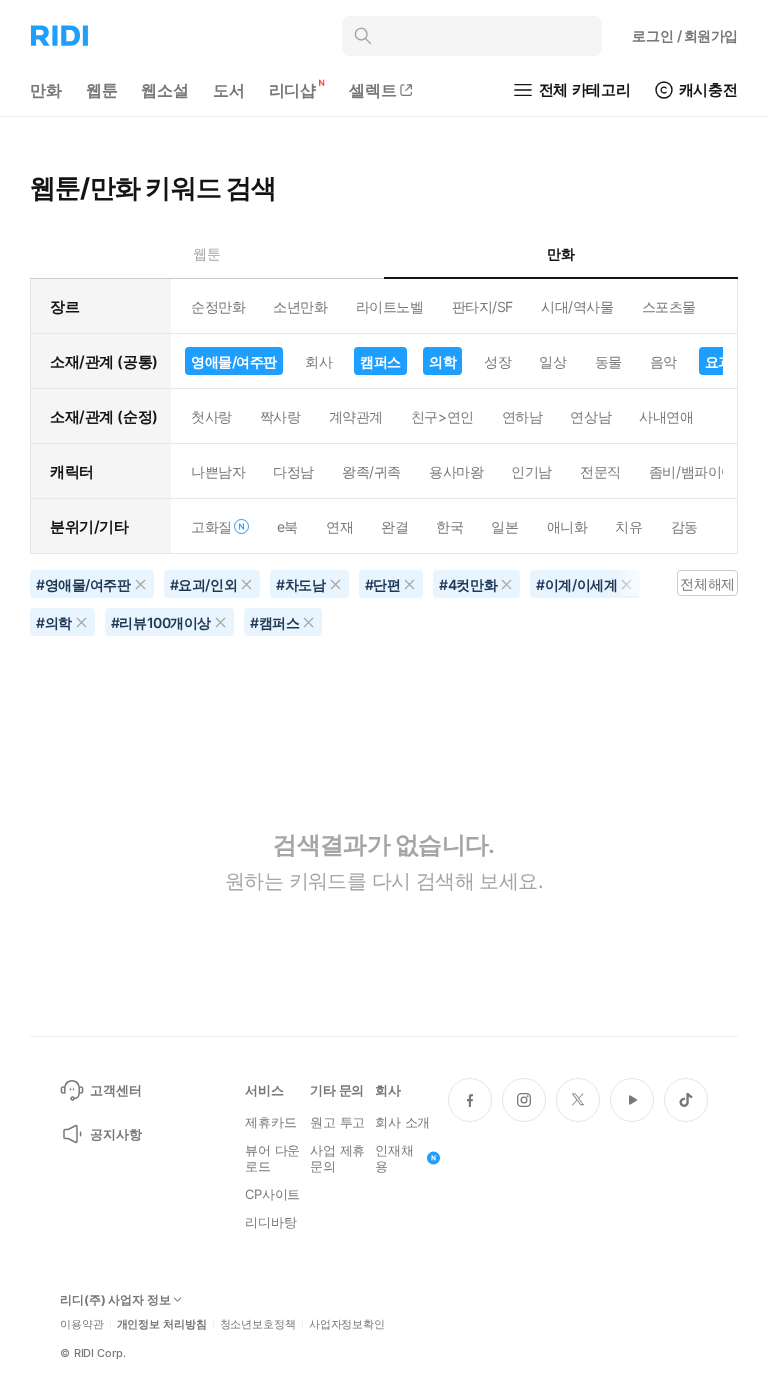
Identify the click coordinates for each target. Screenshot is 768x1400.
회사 (318, 361)
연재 (339, 526)
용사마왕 (456, 471)
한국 (449, 526)
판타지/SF (482, 306)
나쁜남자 (218, 471)
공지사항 (115, 1134)
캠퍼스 (380, 361)
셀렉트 (373, 90)
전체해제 (707, 583)
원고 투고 (337, 1122)
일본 (504, 526)
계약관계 (356, 416)
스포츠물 (669, 306)
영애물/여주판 (234, 361)
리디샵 (293, 90)
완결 (394, 526)
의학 (442, 361)
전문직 (600, 471)
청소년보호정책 (258, 1324)
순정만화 (218, 306)
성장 (497, 361)
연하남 (522, 416)
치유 (628, 526)
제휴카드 (270, 1122)
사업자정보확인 (347, 1324)
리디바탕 (270, 1222)
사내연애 (666, 416)
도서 (229, 90)
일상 (552, 361)
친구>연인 (442, 416)
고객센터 (115, 1090)
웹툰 (102, 90)
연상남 (590, 416)
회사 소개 (402, 1122)
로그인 (685, 35)
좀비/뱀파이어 (692, 471)
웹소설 (165, 90)
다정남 (293, 471)
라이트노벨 (390, 306)
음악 (663, 361)
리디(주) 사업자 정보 (115, 1300)
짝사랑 (280, 416)
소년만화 (300, 306)
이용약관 (82, 1324)
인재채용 (394, 1158)
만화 (46, 90)
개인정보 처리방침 (162, 1324)
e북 (287, 526)
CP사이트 (272, 1194)
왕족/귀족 (371, 471)
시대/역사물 (577, 306)
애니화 (567, 526)
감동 (684, 526)
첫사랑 (211, 416)
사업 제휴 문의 (337, 1158)
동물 (608, 361)
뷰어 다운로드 (272, 1158)
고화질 (211, 526)
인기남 (531, 471)
